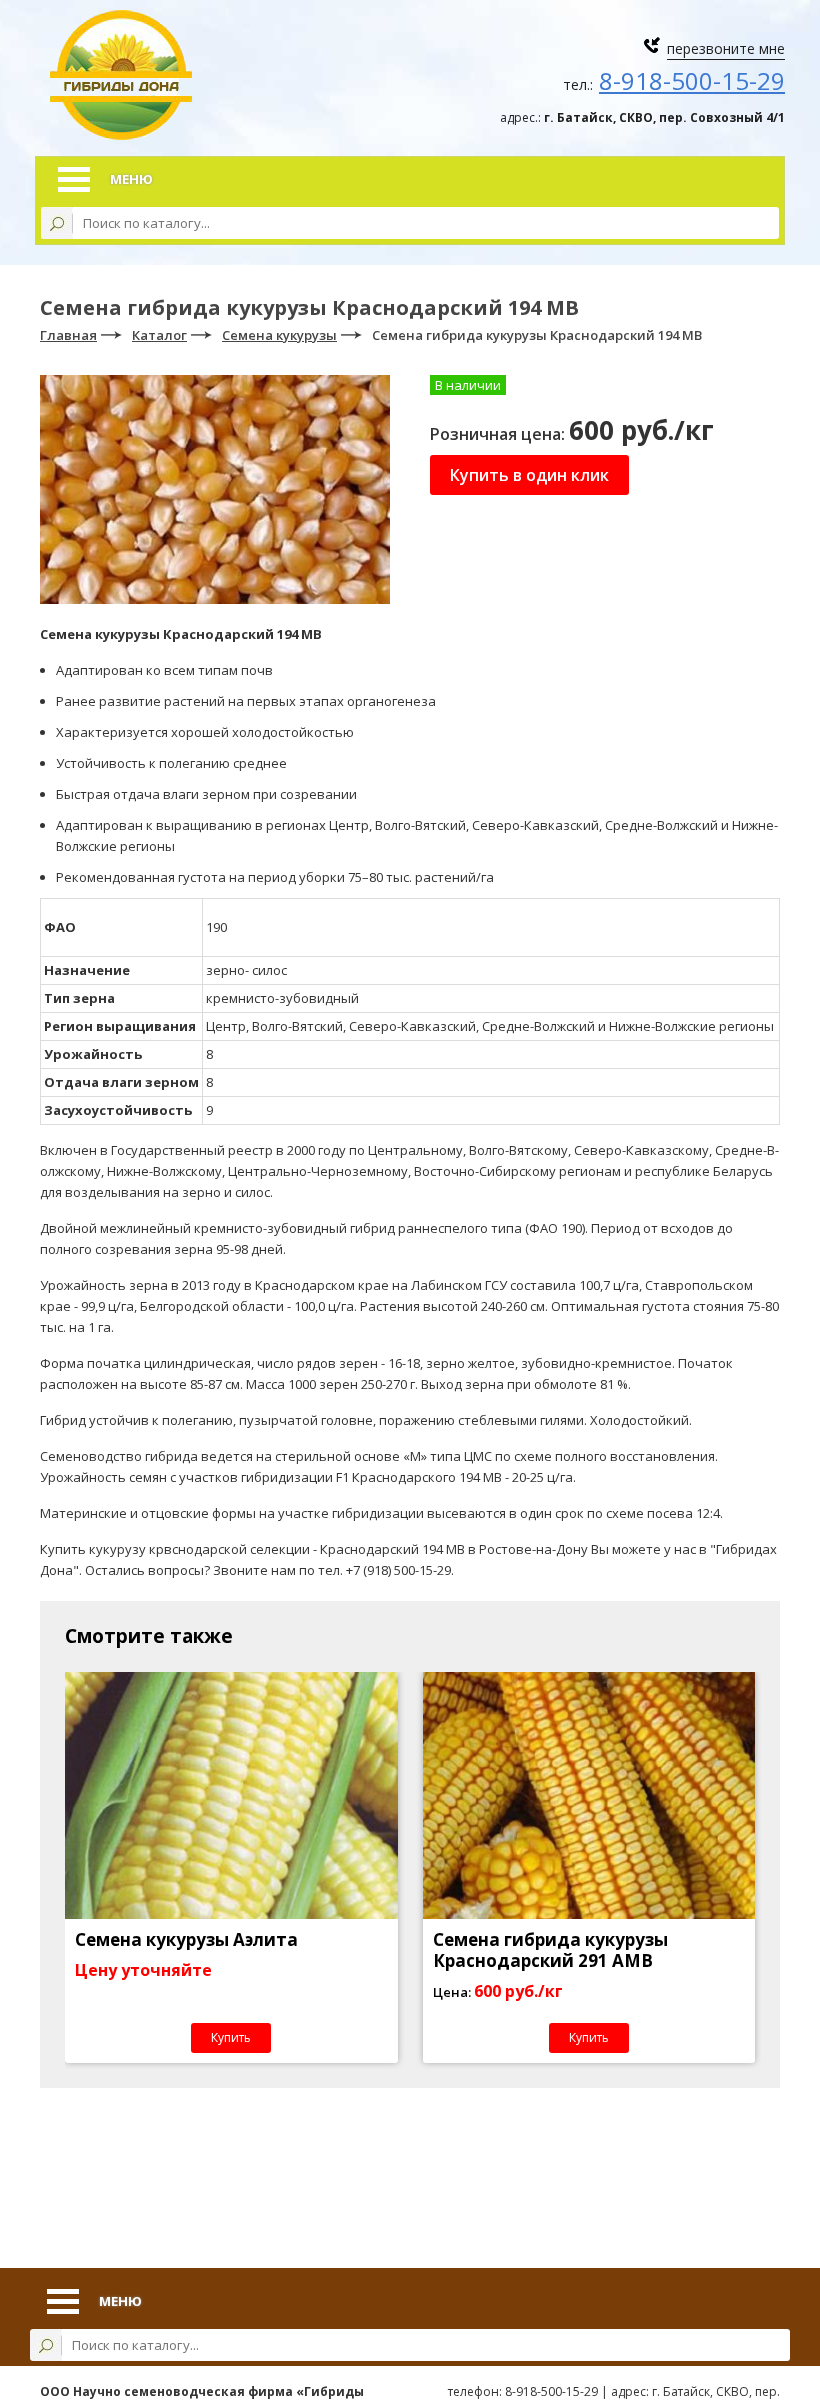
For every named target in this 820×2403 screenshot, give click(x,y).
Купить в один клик (529, 475)
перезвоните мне (726, 48)
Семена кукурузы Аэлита (186, 1939)
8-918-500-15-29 (692, 80)
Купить (231, 2037)
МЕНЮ (131, 179)
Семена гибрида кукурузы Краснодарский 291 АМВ (550, 1950)
